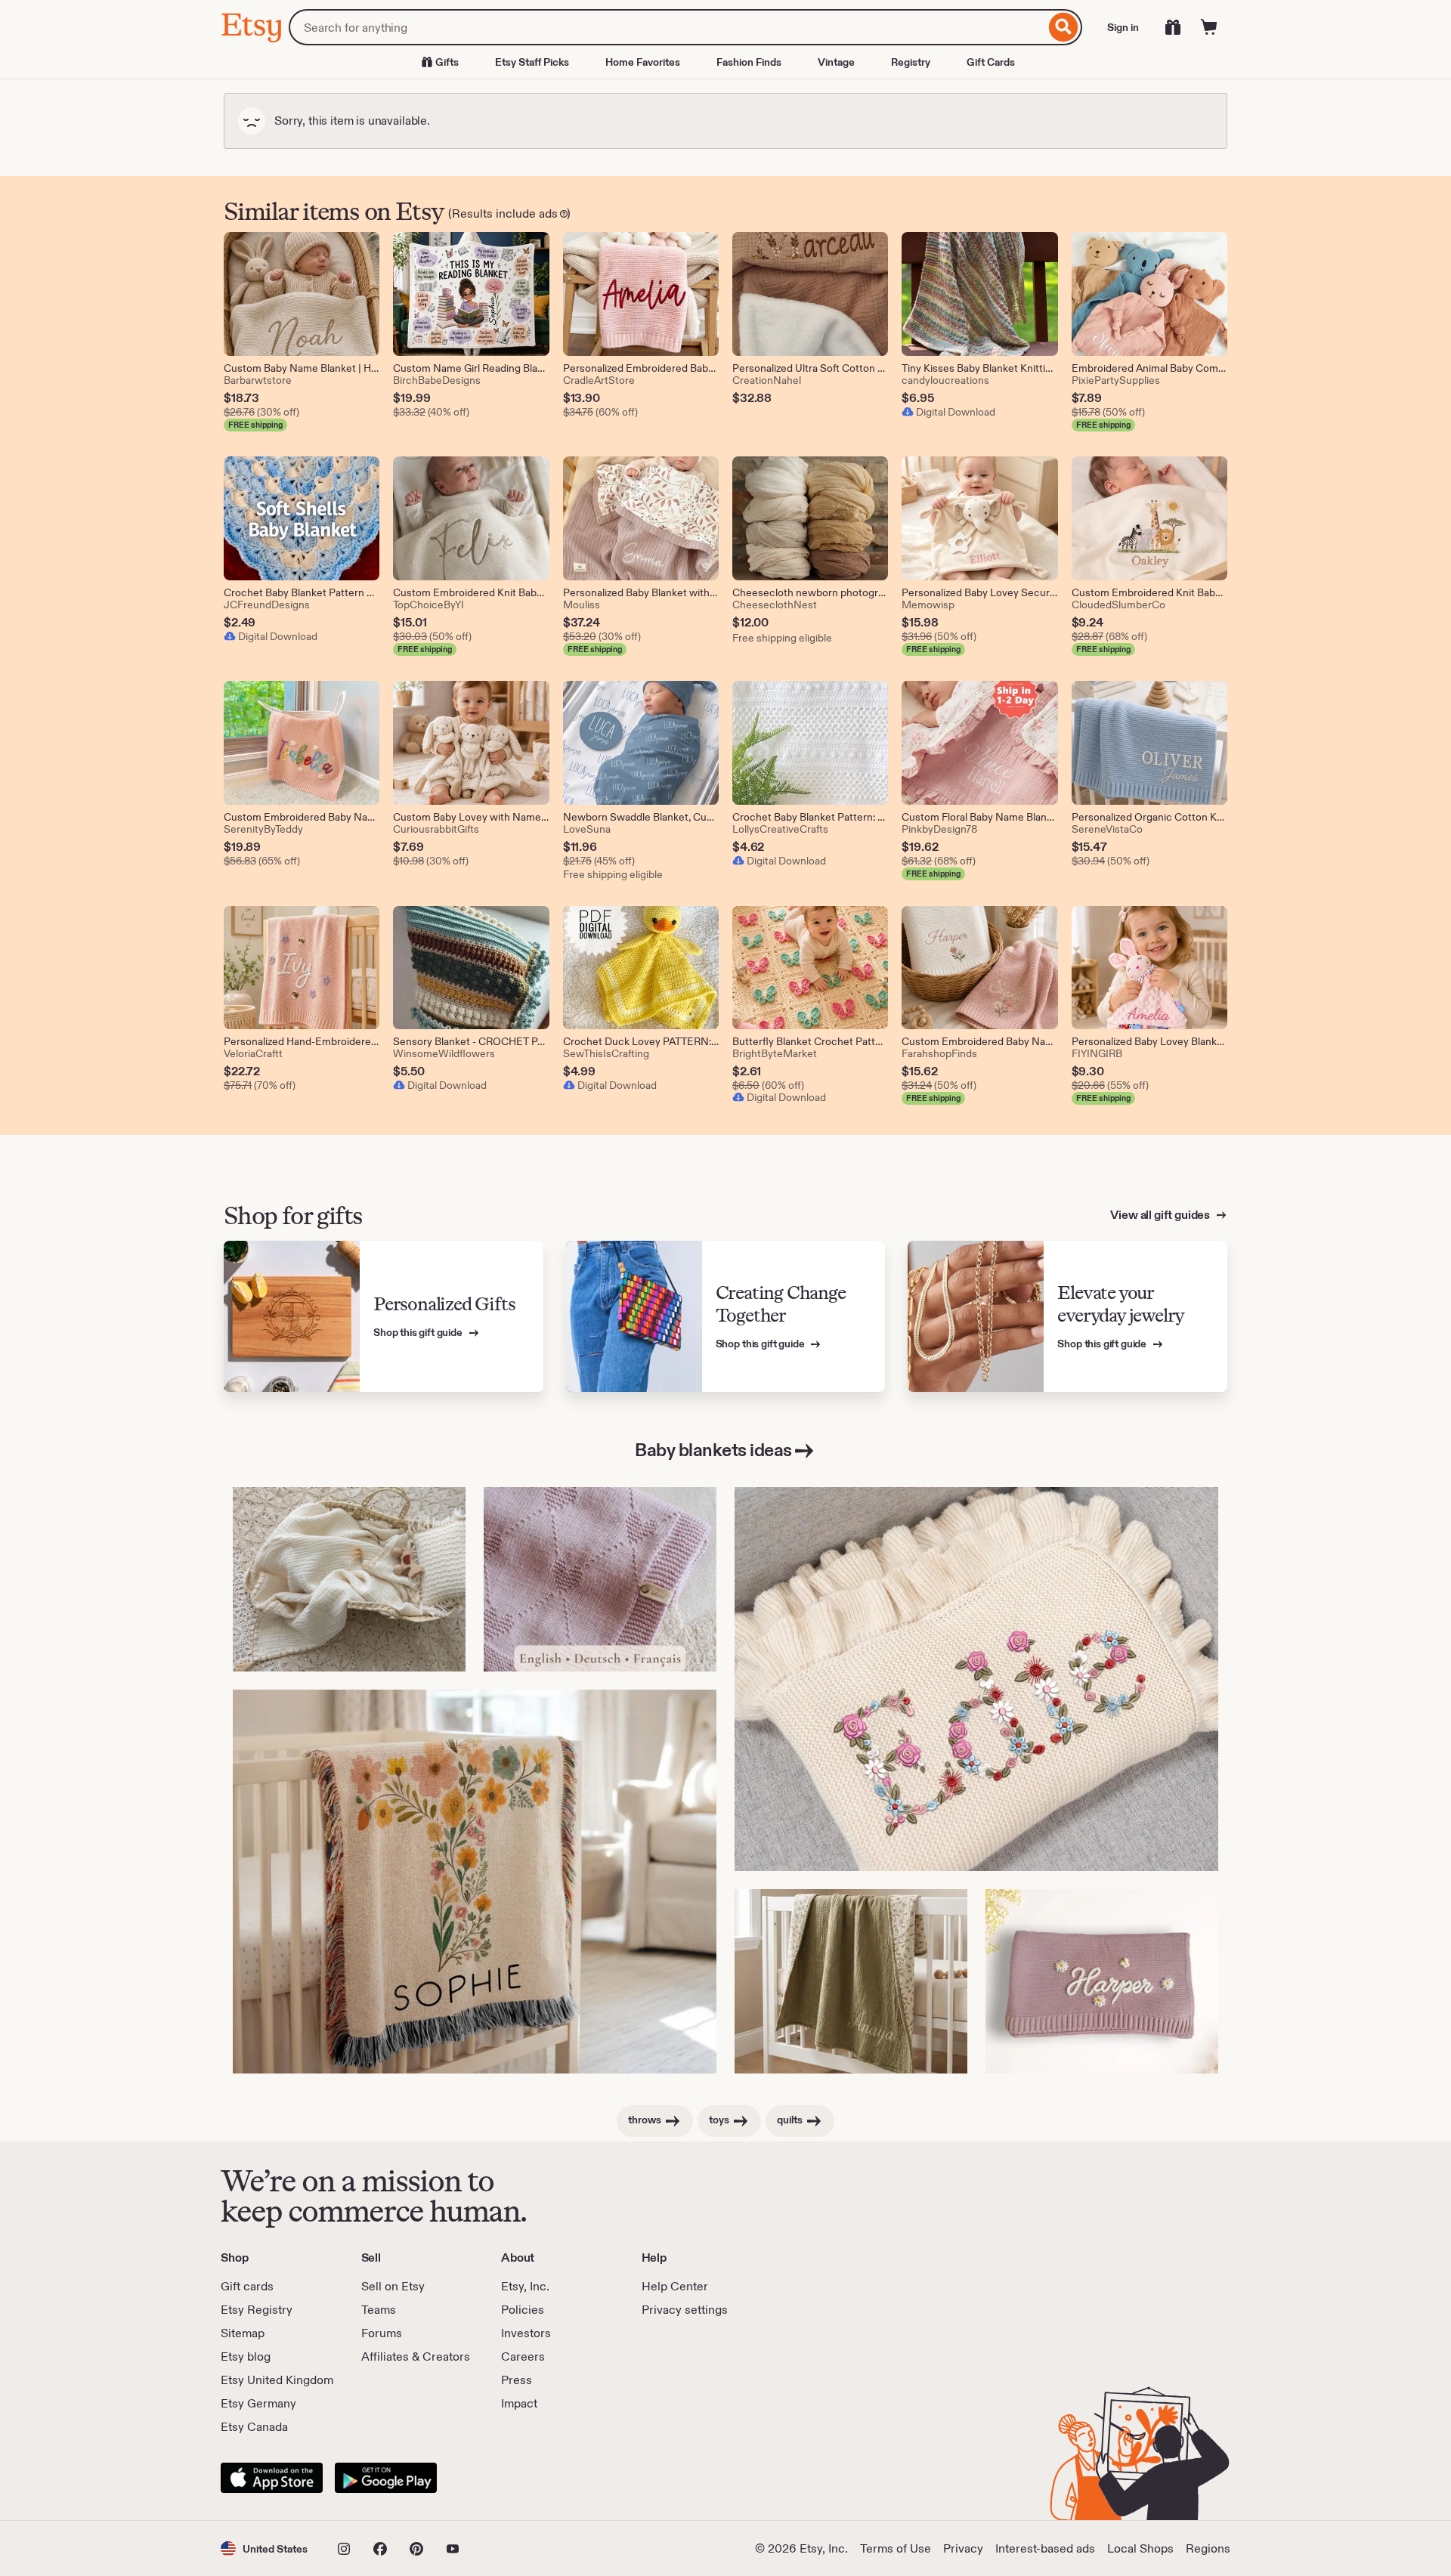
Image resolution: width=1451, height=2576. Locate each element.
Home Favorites (643, 62)
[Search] (1064, 27)
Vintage (836, 62)
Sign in (1123, 27)
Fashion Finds (749, 62)
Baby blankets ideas (713, 1450)
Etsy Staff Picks (532, 62)
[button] (264, 2548)
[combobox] (667, 27)
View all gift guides (1161, 1215)
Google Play (386, 2478)
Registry (911, 62)
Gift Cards (991, 62)
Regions (1208, 2548)
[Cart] (1209, 27)
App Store (272, 2478)
